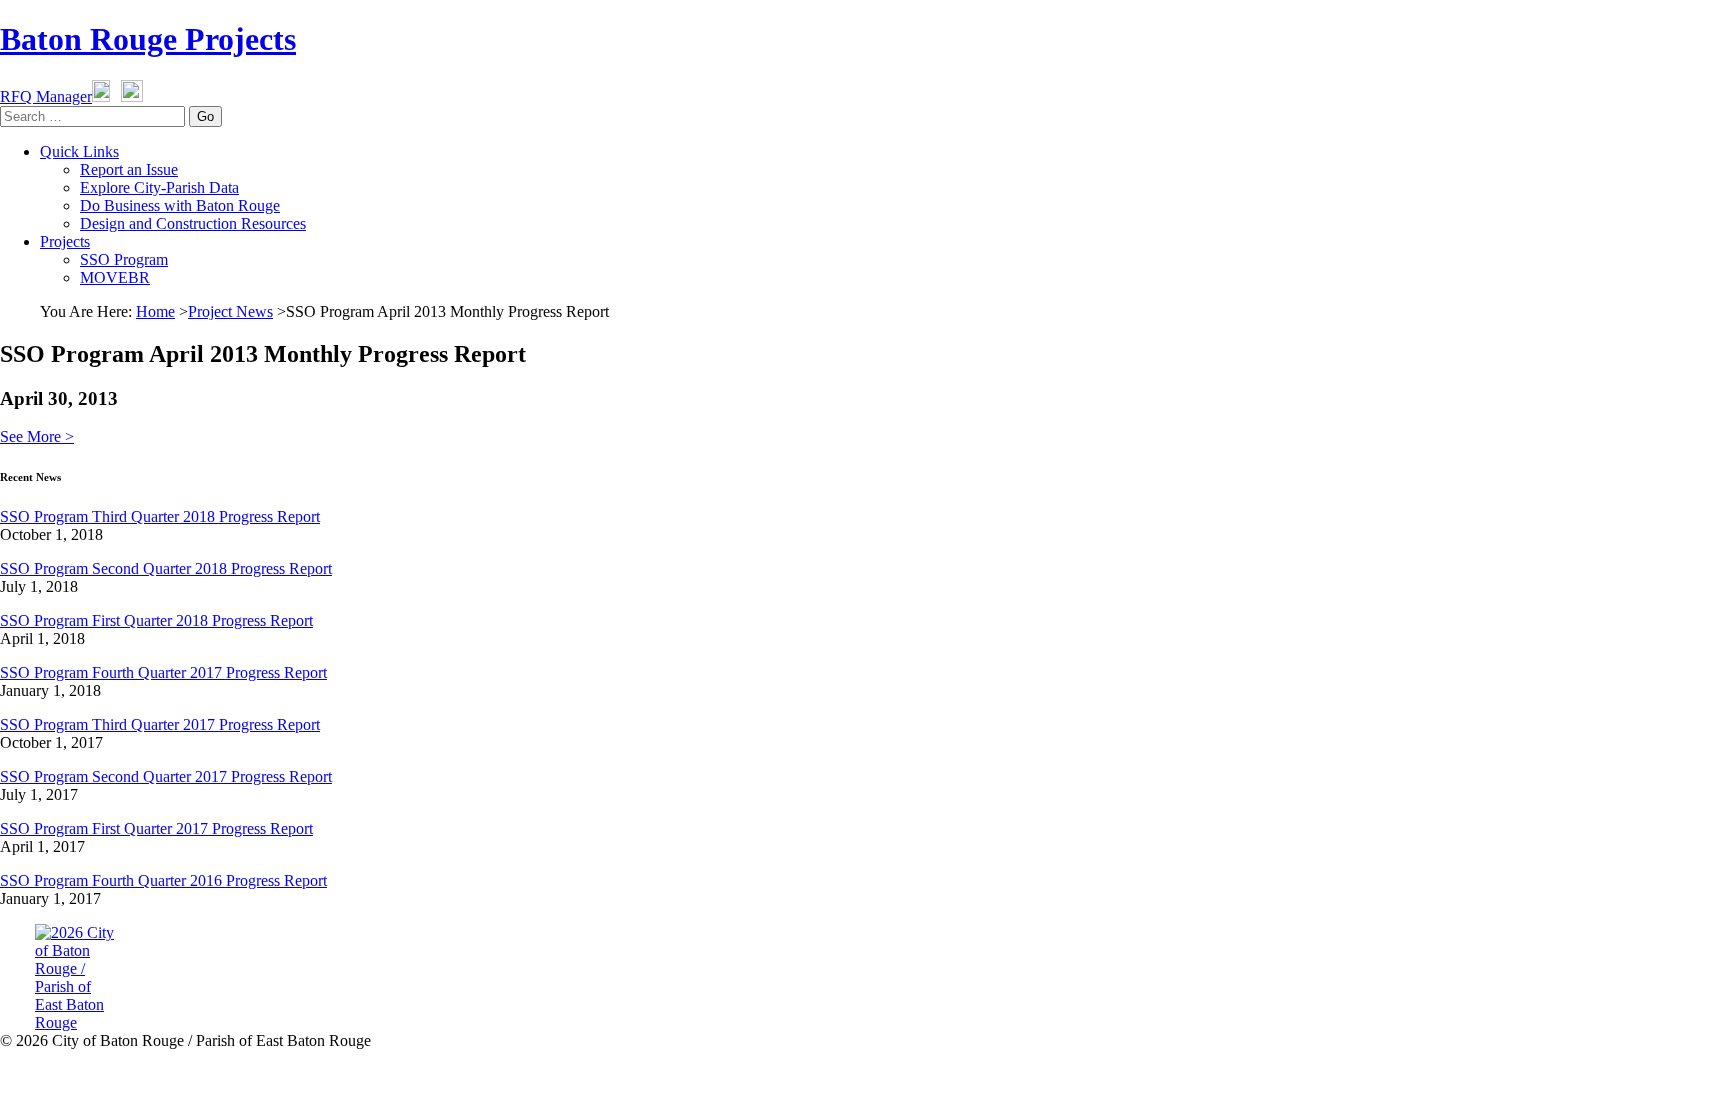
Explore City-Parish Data (159, 187)
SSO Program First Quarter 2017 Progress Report (156, 828)
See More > (37, 436)
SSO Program (124, 259)
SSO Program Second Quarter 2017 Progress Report (166, 776)
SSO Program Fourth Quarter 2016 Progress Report (163, 880)
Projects (65, 241)
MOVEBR (115, 277)
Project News (230, 311)
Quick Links (79, 151)
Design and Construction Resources (193, 223)
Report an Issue (129, 169)
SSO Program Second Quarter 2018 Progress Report (166, 568)
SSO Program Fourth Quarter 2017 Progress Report (163, 672)
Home (155, 311)
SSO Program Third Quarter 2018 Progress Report (160, 516)
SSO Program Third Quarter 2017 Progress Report (160, 724)
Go (205, 116)
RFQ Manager (46, 96)
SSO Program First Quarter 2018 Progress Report (156, 620)
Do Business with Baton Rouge (180, 205)
